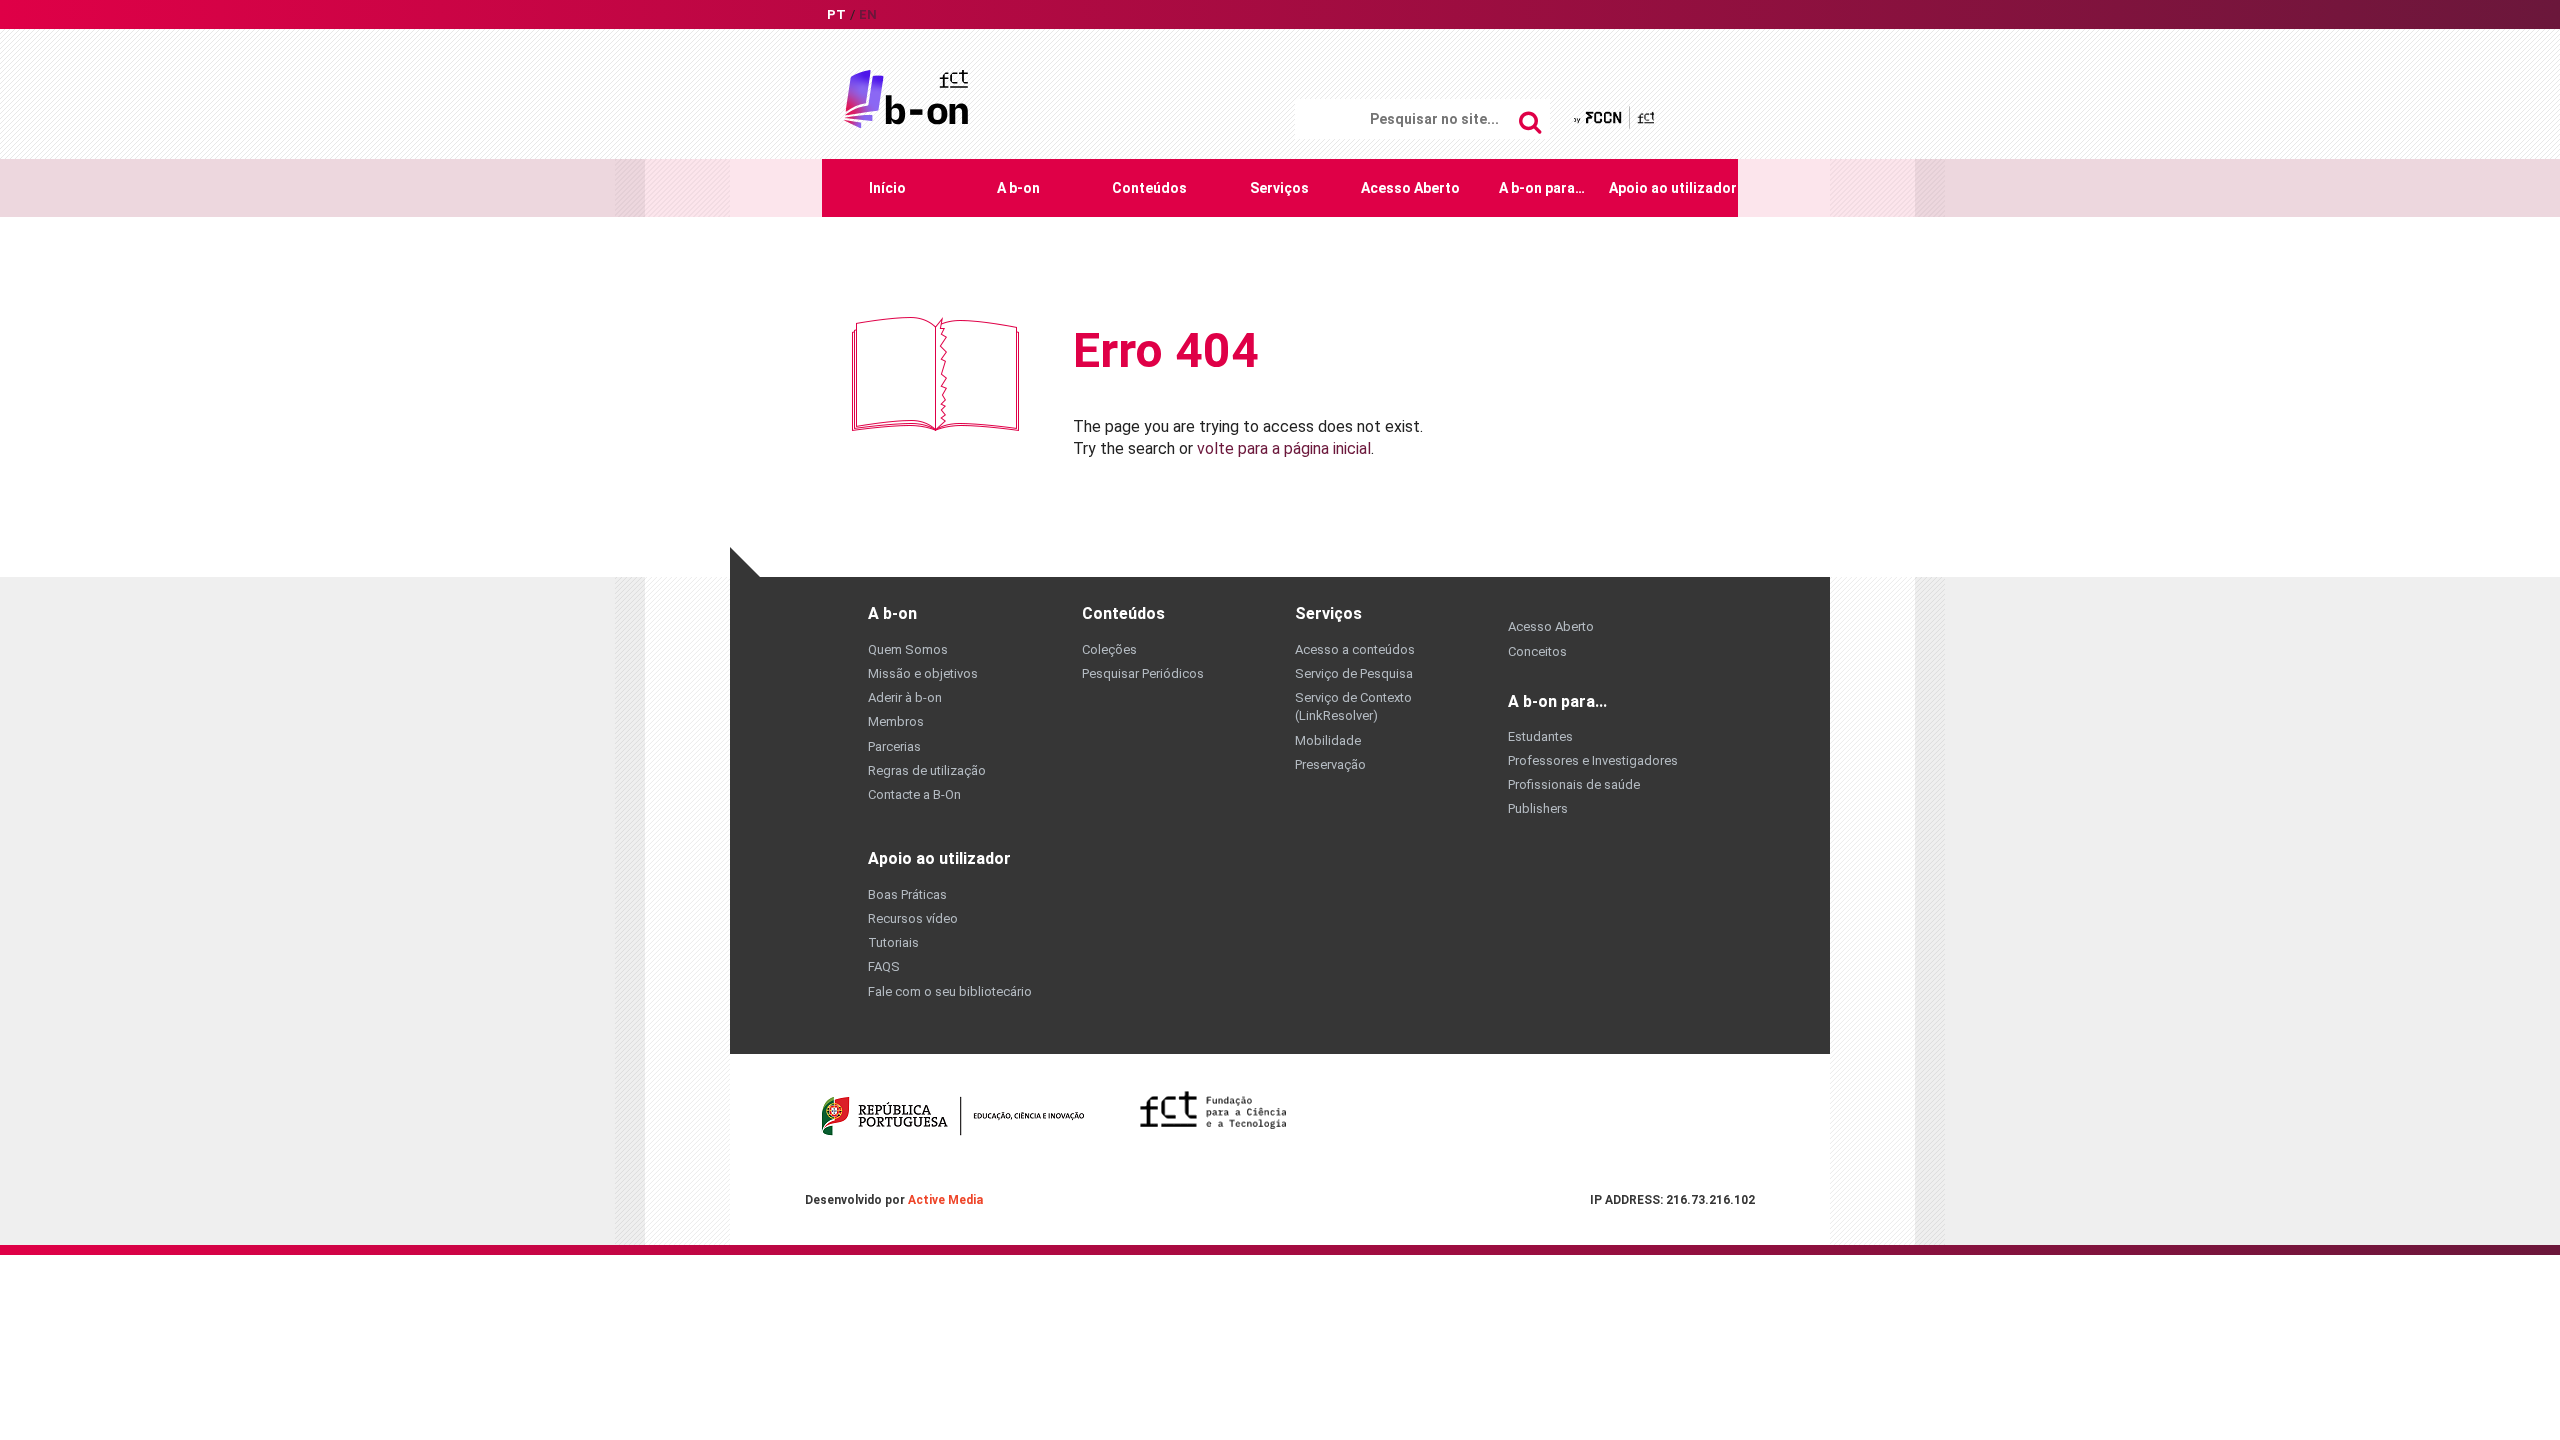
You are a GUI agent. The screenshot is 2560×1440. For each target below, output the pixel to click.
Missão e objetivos (923, 673)
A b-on (1018, 188)
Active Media (945, 1200)
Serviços (1279, 188)
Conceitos (1537, 651)
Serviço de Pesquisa (1354, 673)
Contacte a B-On (914, 794)
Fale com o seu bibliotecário (950, 991)
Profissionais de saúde (1574, 784)
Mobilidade (1328, 740)
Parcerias (894, 746)
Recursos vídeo (913, 918)
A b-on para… (1542, 188)
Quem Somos (908, 649)
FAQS (884, 966)
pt (836, 14)
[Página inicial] (906, 97)
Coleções (1109, 649)
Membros (896, 721)
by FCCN (1615, 117)
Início (887, 188)
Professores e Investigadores (1593, 760)
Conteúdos (1149, 188)
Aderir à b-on (905, 697)
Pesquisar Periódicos (1143, 673)
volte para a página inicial (1284, 448)
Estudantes (1540, 736)
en (868, 14)
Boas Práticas (907, 894)
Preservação (1330, 764)
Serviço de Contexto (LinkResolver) (1353, 706)
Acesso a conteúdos (1355, 649)
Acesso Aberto (1410, 188)
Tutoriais (893, 942)
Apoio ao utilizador (1673, 188)
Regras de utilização (927, 770)
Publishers (1538, 808)
